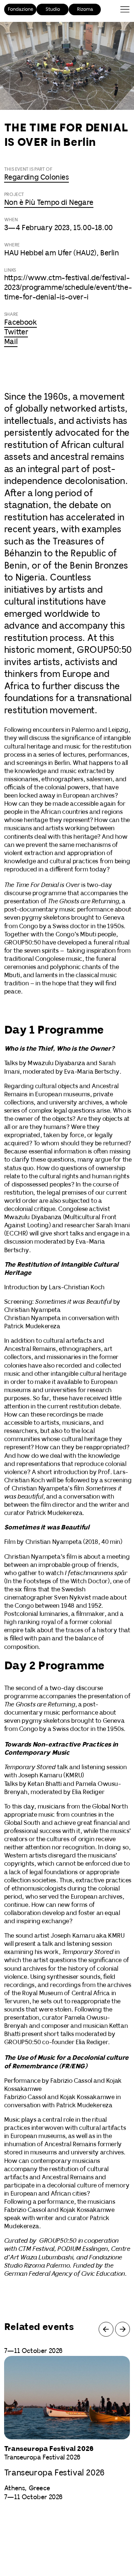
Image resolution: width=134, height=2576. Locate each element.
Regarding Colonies (36, 178)
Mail (11, 342)
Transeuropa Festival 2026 (54, 2473)
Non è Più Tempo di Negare (49, 203)
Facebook (20, 323)
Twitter (16, 332)
